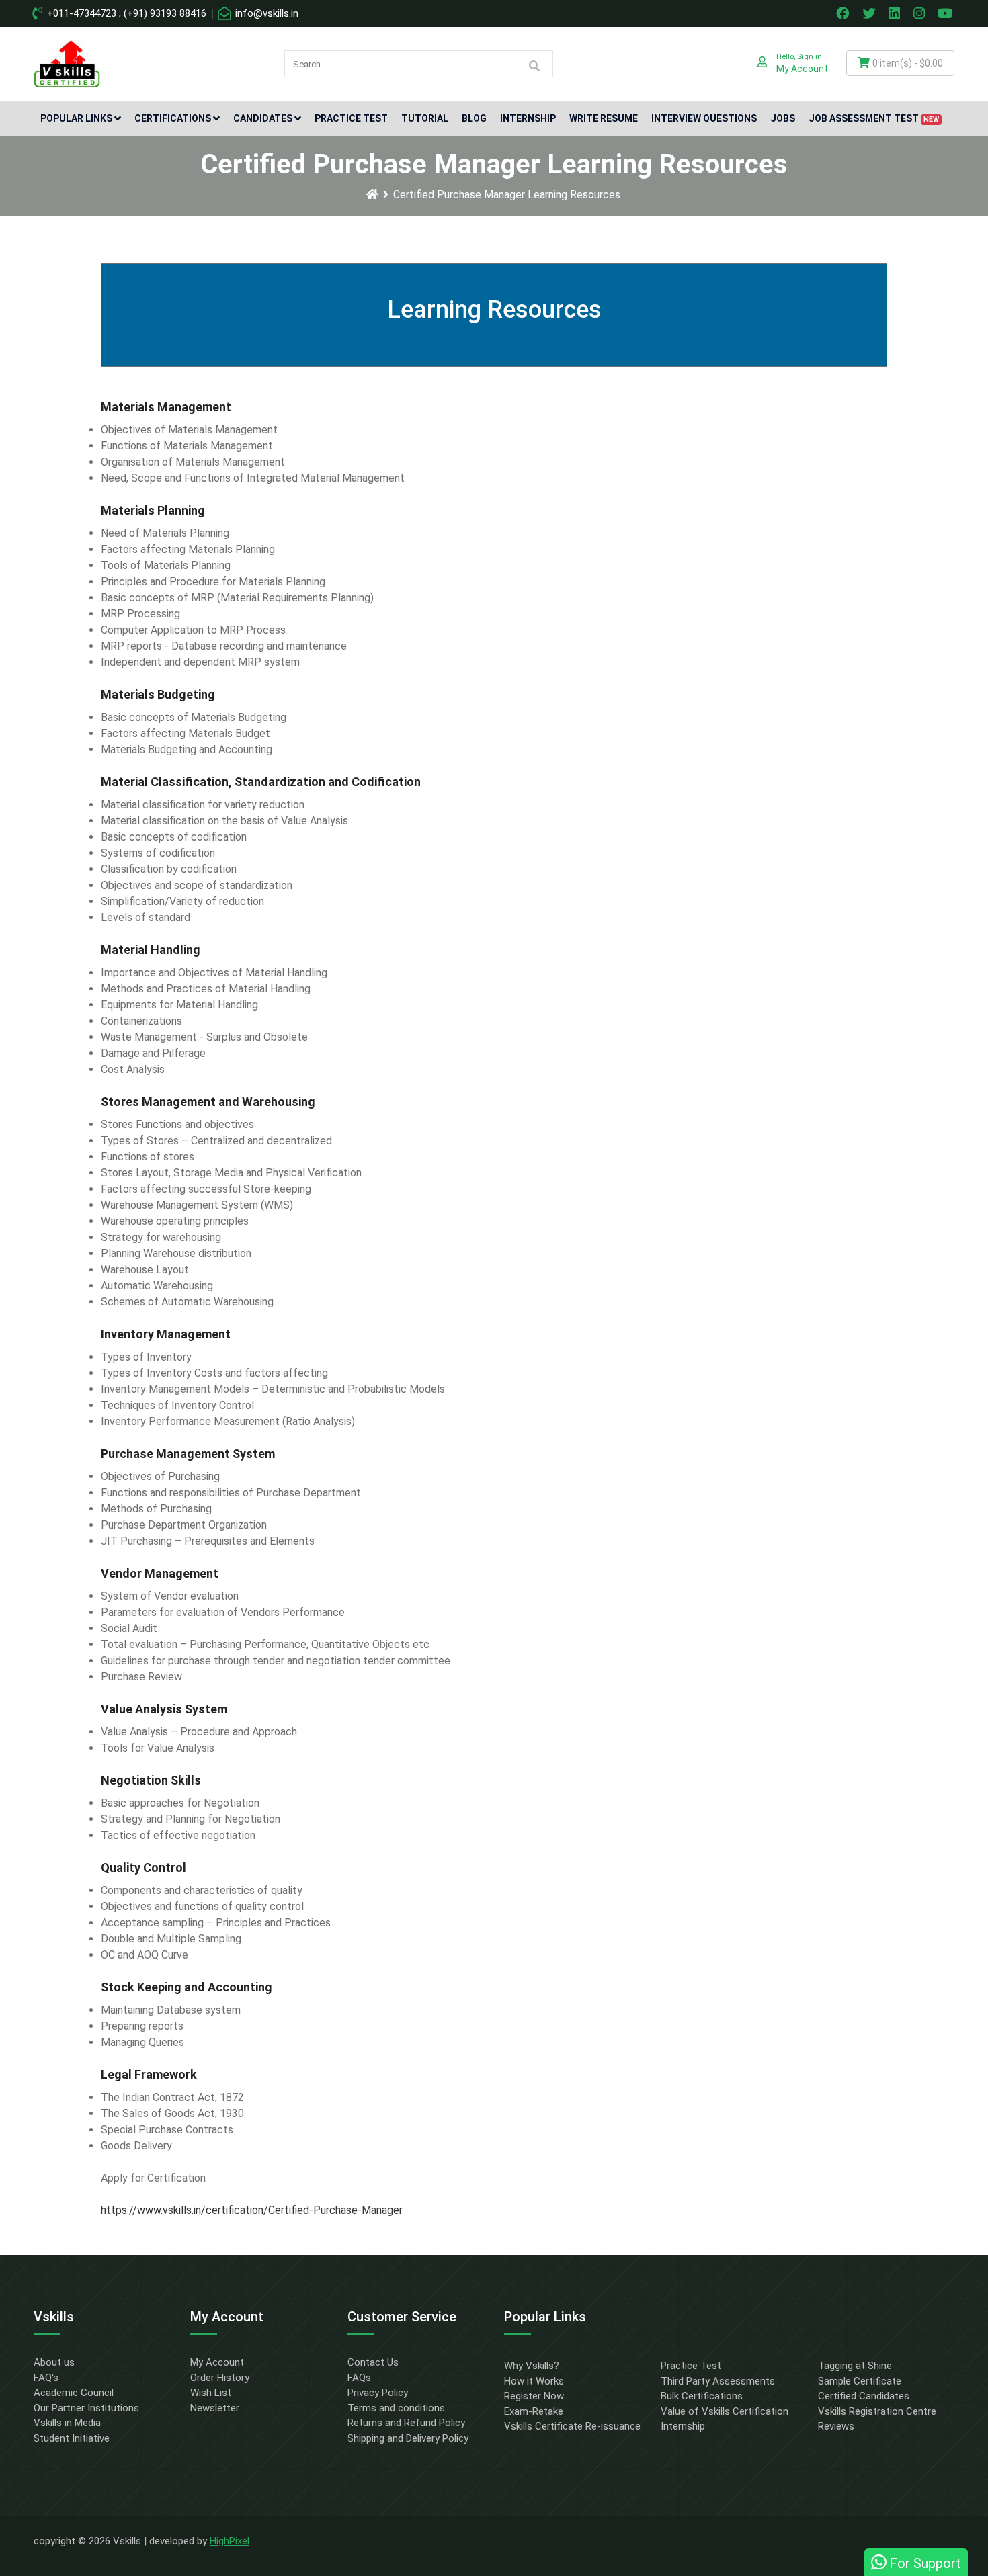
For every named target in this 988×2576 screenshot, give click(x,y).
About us (54, 2362)
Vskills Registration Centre (877, 2411)
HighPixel (230, 2541)
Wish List (211, 2393)
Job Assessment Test (874, 118)
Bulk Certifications (702, 2396)
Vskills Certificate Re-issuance (572, 2426)
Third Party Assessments (718, 2381)
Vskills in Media (67, 2423)
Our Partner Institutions (86, 2408)
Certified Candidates (864, 2396)
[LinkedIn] (896, 13)
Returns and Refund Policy (406, 2423)
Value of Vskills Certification (725, 2411)
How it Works (534, 2381)
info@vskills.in (265, 13)
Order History (220, 2378)
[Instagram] (921, 13)
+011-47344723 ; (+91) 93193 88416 (125, 13)
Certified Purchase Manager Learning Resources (507, 195)
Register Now (534, 2396)
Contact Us (373, 2362)
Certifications (173, 118)
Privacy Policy (378, 2393)
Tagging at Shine (855, 2366)
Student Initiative (72, 2438)
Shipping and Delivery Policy (408, 2438)
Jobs (783, 118)
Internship (528, 118)
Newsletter (215, 2408)
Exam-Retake (534, 2411)
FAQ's (46, 2378)
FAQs (359, 2378)
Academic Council (74, 2393)
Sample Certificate (860, 2381)
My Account (217, 2362)
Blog (474, 118)
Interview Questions (704, 118)
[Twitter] (870, 13)
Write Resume (604, 118)
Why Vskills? (532, 2366)
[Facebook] (844, 13)
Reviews (836, 2426)
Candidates (263, 118)
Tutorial (425, 118)
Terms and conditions (396, 2408)
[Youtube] (947, 13)
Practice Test (351, 118)
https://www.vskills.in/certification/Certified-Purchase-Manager (252, 2210)
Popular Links (76, 118)
